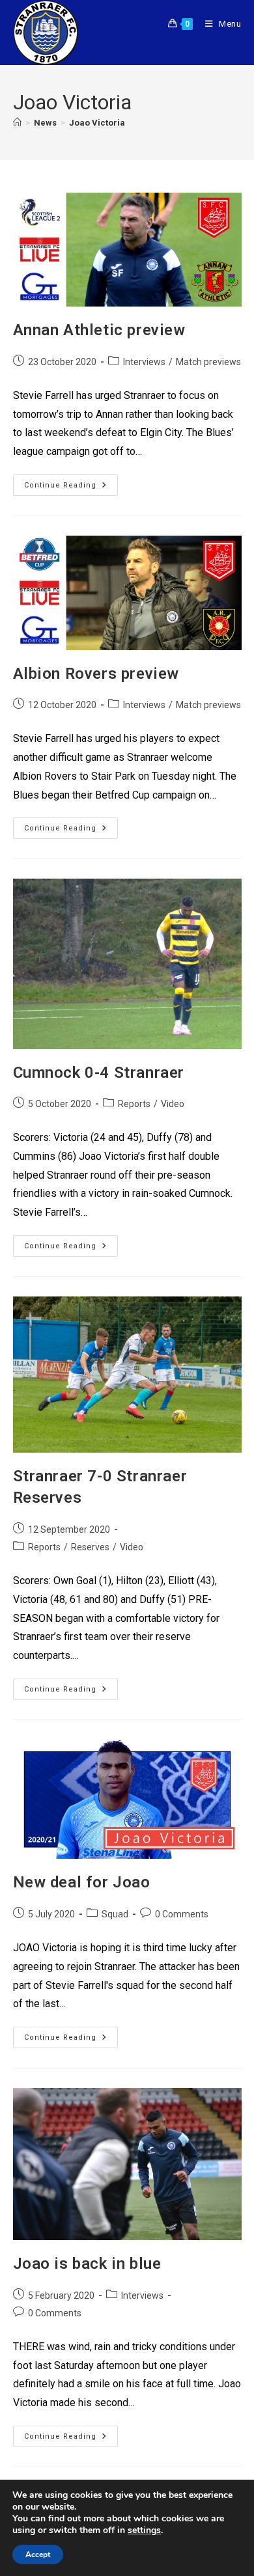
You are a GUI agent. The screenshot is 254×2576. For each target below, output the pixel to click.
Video (173, 1104)
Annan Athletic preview (99, 330)
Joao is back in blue (87, 2264)
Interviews (144, 362)
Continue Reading (71, 482)
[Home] (17, 123)
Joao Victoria (97, 123)
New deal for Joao (82, 1882)
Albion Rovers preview (96, 674)
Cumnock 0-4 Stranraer (99, 1073)
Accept (38, 2555)
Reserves (90, 1547)
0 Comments (182, 1914)
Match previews (208, 362)
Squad (115, 1914)
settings (144, 2530)
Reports (134, 1104)
